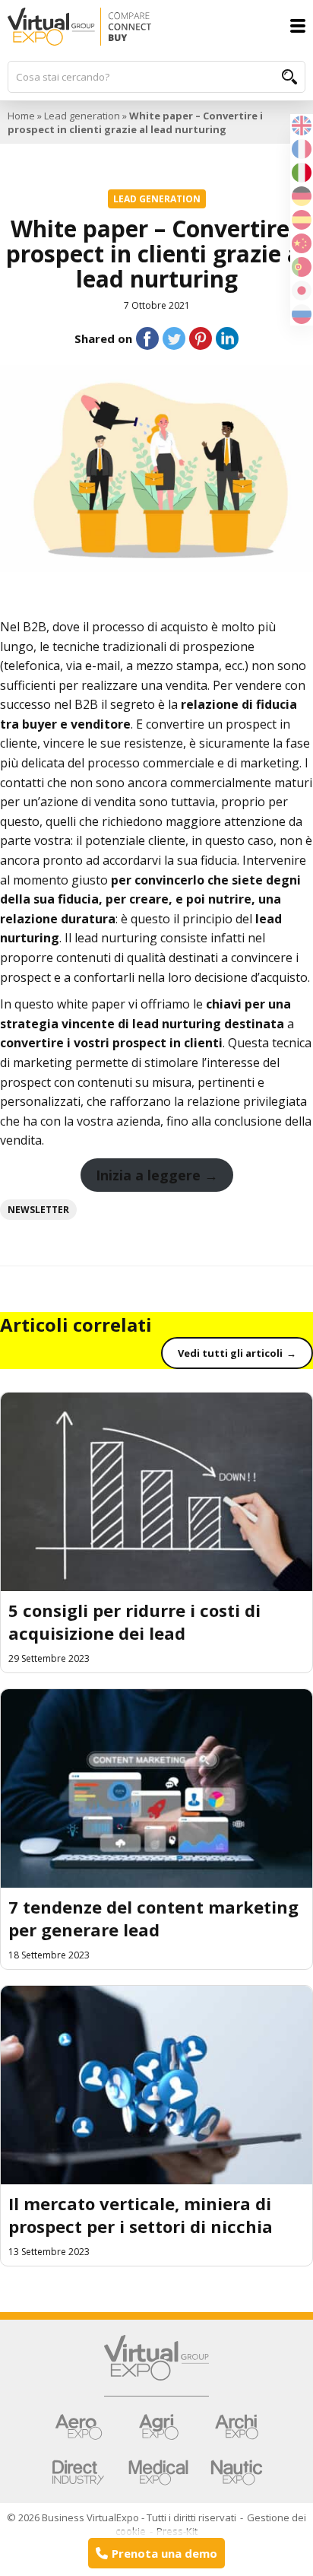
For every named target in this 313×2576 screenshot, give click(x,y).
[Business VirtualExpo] (156, 27)
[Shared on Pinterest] (201, 338)
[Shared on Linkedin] (227, 338)
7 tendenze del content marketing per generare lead (153, 1918)
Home (21, 116)
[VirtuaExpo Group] (156, 2366)
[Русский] (302, 313)
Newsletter (38, 1210)
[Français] (302, 148)
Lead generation (82, 116)
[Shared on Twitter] (174, 338)
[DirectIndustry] (78, 2473)
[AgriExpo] (158, 2427)
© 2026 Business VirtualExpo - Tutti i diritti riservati (122, 2517)
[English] (302, 124)
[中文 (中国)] (302, 242)
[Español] (302, 218)
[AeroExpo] (78, 2427)
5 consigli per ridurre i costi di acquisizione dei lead (134, 1622)
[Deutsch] (302, 195)
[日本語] (302, 289)
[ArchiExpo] (236, 2427)
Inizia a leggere (148, 1175)
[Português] (302, 265)
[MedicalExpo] (158, 2473)
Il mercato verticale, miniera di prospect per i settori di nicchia (141, 2215)
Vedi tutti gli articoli (230, 1353)
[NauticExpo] (236, 2473)
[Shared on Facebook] (147, 338)
